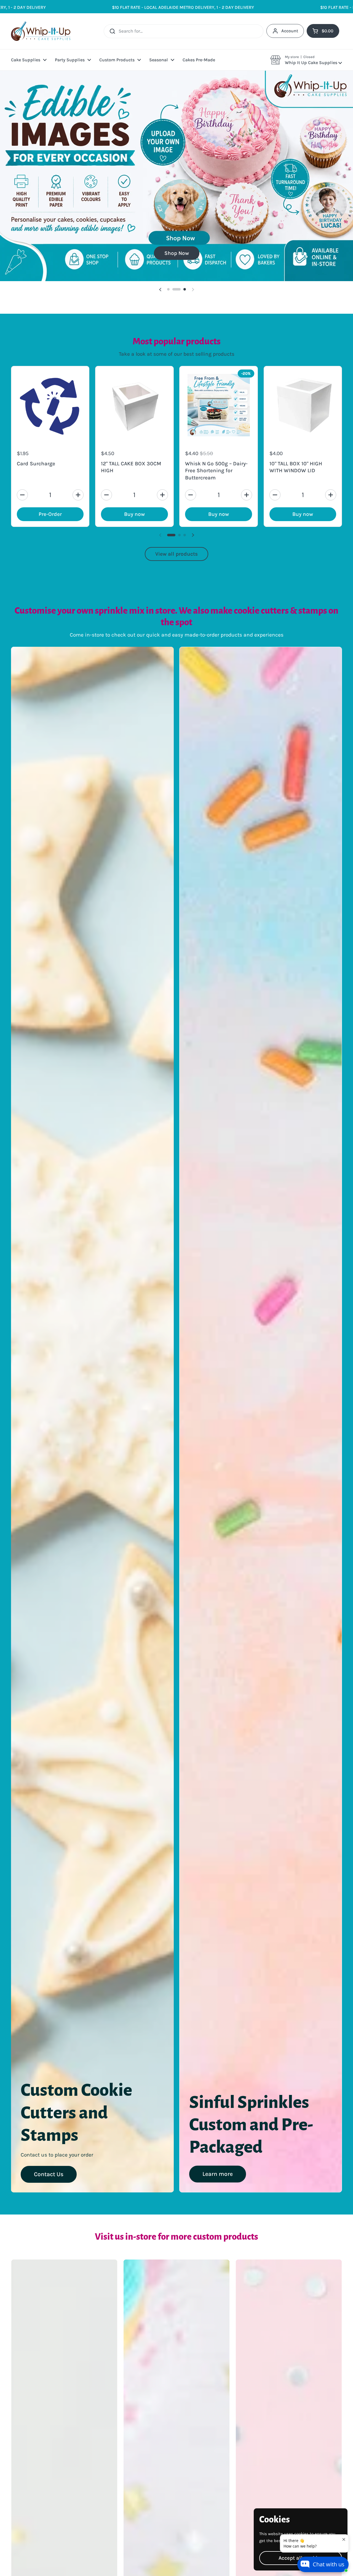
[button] (306, 60)
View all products (176, 520)
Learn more (218, 2140)
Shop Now (177, 219)
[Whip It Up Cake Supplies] (41, 31)
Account (290, 31)
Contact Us (49, 2140)
